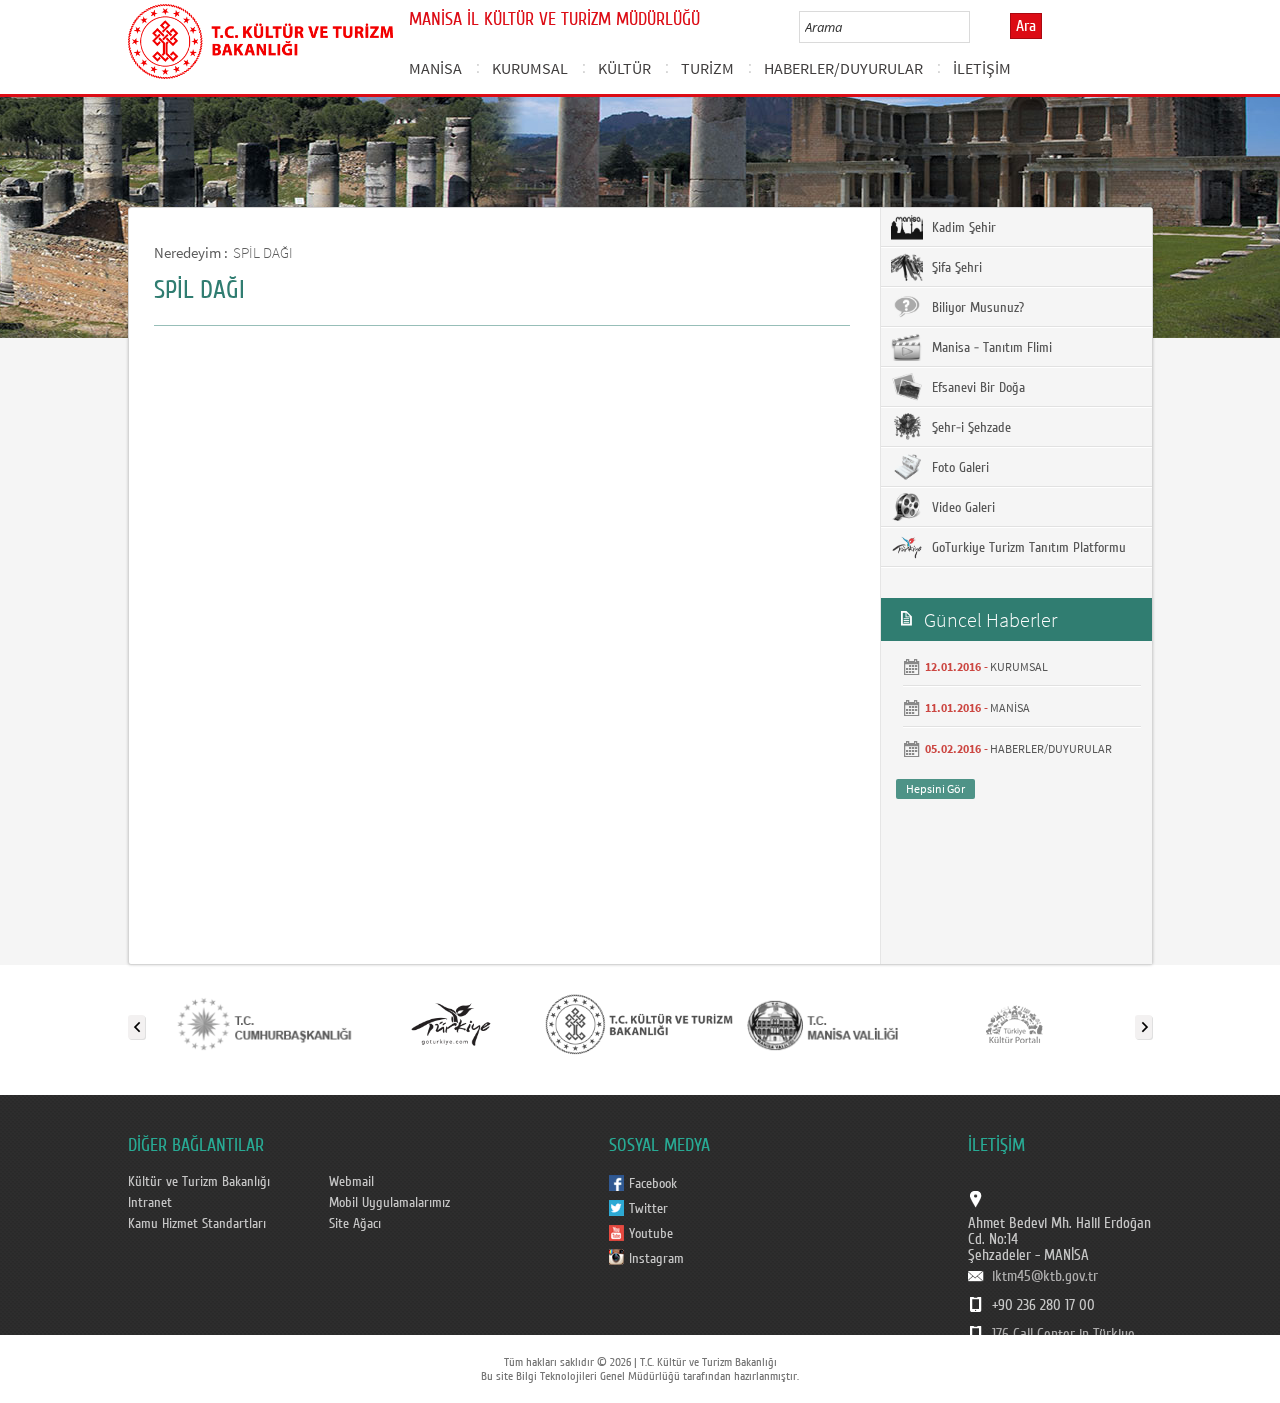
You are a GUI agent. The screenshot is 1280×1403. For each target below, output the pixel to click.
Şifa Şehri (955, 268)
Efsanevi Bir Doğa (976, 388)
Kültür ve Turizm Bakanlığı (199, 1182)
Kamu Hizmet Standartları (197, 1224)
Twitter (648, 1209)
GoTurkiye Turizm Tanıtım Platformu (1027, 548)
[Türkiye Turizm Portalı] (451, 1023)
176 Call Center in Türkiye (1063, 1334)
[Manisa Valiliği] (827, 1023)
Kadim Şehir (962, 228)
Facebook (653, 1184)
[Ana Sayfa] (260, 38)
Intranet (150, 1203)
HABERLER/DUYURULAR (843, 68)
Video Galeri (961, 508)
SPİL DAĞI (263, 252)
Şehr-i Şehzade (969, 428)
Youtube (651, 1234)
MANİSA (435, 68)
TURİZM (707, 68)
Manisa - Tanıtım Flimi (990, 348)
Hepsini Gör (935, 788)
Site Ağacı (355, 1224)
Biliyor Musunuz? (976, 308)
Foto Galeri (958, 468)
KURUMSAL (530, 68)
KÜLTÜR (624, 68)
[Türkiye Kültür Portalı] (1014, 1023)
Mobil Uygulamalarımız (389, 1203)
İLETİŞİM (982, 68)
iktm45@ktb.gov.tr (1045, 1276)
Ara (1026, 26)
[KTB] (639, 1023)
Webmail (351, 1182)
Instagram (656, 1259)
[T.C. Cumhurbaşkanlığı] (263, 1023)
